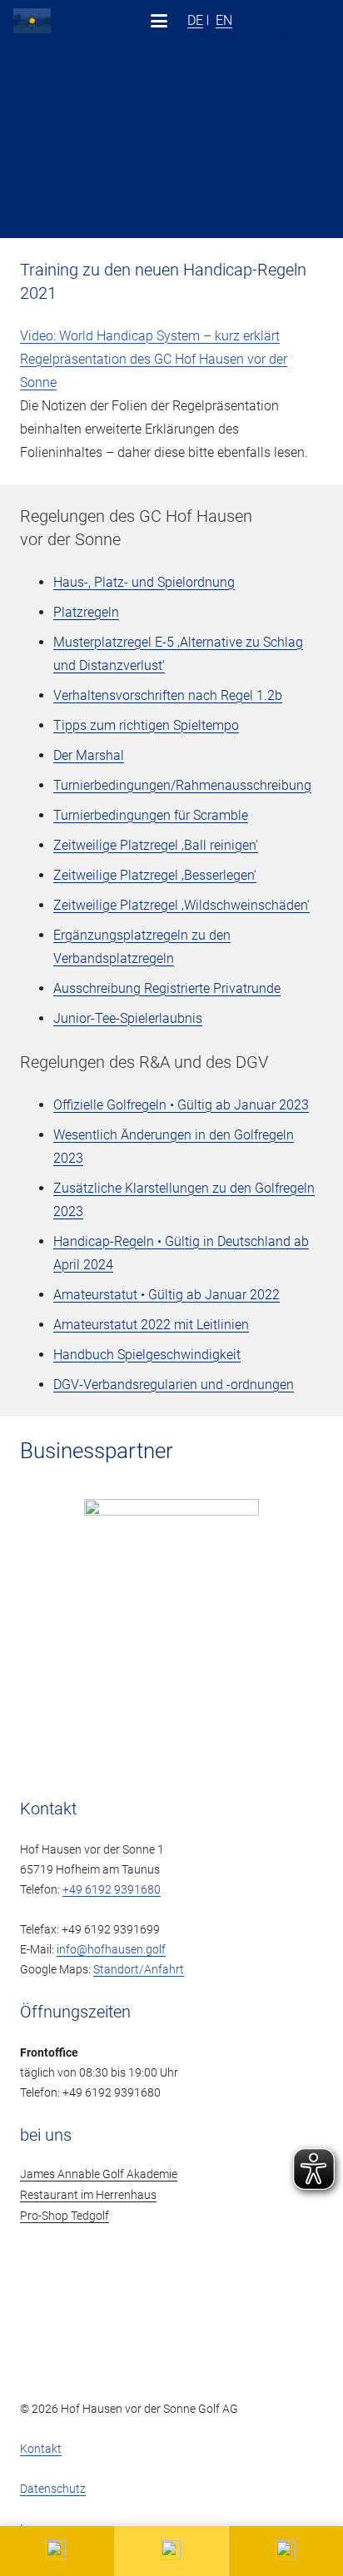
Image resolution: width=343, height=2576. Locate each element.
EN (224, 20)
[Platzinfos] (172, 2551)
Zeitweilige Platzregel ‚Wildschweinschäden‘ (181, 905)
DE (195, 20)
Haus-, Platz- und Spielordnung (144, 582)
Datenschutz (53, 2489)
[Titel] (32, 21)
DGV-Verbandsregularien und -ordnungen (174, 1385)
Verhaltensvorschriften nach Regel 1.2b (168, 695)
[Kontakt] (57, 2551)
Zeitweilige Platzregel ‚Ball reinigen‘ (156, 845)
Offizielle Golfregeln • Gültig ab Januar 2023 (181, 1105)
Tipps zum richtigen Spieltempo (146, 725)
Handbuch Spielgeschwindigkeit (147, 1355)
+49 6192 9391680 (112, 1890)
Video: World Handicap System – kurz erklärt (150, 336)
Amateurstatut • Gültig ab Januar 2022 (167, 1295)
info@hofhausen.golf (111, 1950)
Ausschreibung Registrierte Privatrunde (167, 988)
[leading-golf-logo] (317, 21)
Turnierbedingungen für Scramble (151, 815)
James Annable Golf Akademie (99, 2174)
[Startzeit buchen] (286, 2551)
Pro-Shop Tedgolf (65, 2216)
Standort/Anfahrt (139, 1970)
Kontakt (41, 2449)
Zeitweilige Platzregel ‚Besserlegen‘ (155, 875)
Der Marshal (89, 755)
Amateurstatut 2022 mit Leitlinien (151, 1325)
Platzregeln (86, 612)
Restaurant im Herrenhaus (88, 2195)
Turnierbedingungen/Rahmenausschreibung (182, 785)
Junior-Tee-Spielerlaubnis (128, 1018)
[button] (159, 21)
